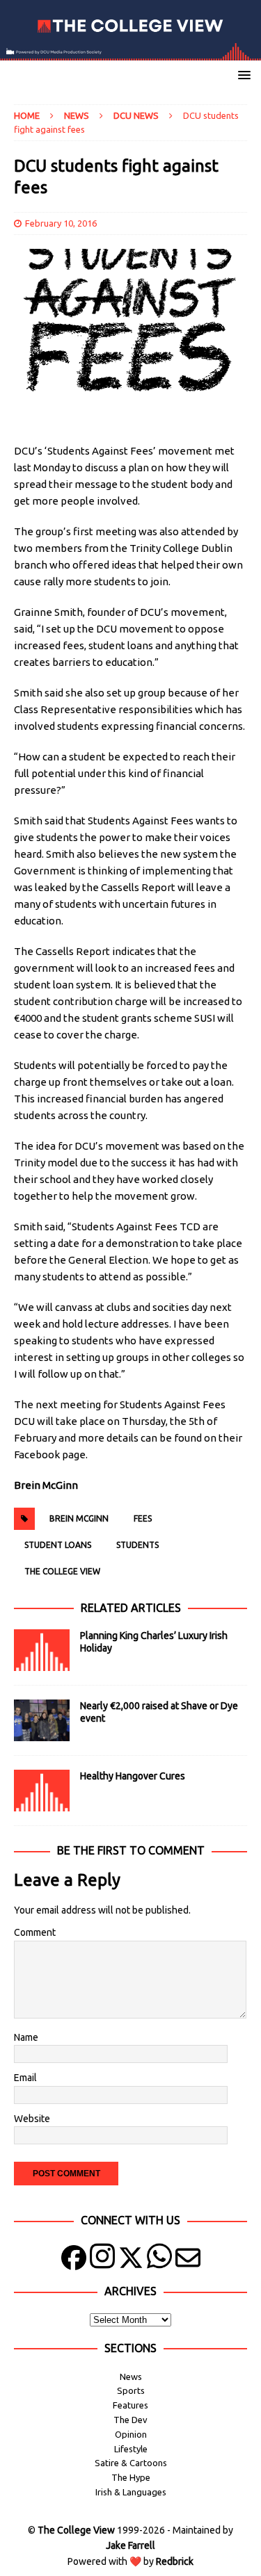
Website (32, 2119)
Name (26, 2037)
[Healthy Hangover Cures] (42, 1791)
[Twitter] (131, 2261)
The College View (62, 1571)
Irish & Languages (131, 2492)
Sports (131, 2390)
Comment (35, 1932)
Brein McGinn (79, 1518)
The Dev (130, 2420)
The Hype (131, 2477)
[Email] (188, 2261)
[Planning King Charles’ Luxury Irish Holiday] (42, 1650)
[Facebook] (74, 2261)
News (77, 115)
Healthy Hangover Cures (133, 1776)
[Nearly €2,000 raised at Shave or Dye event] (42, 1720)
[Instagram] (102, 2261)
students (137, 1545)
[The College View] (130, 52)
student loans (58, 1545)
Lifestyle (131, 2449)
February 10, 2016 (61, 223)
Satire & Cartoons (131, 2463)
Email (25, 2078)
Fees (143, 1518)
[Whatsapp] (159, 2261)
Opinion (131, 2434)
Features (130, 2405)
